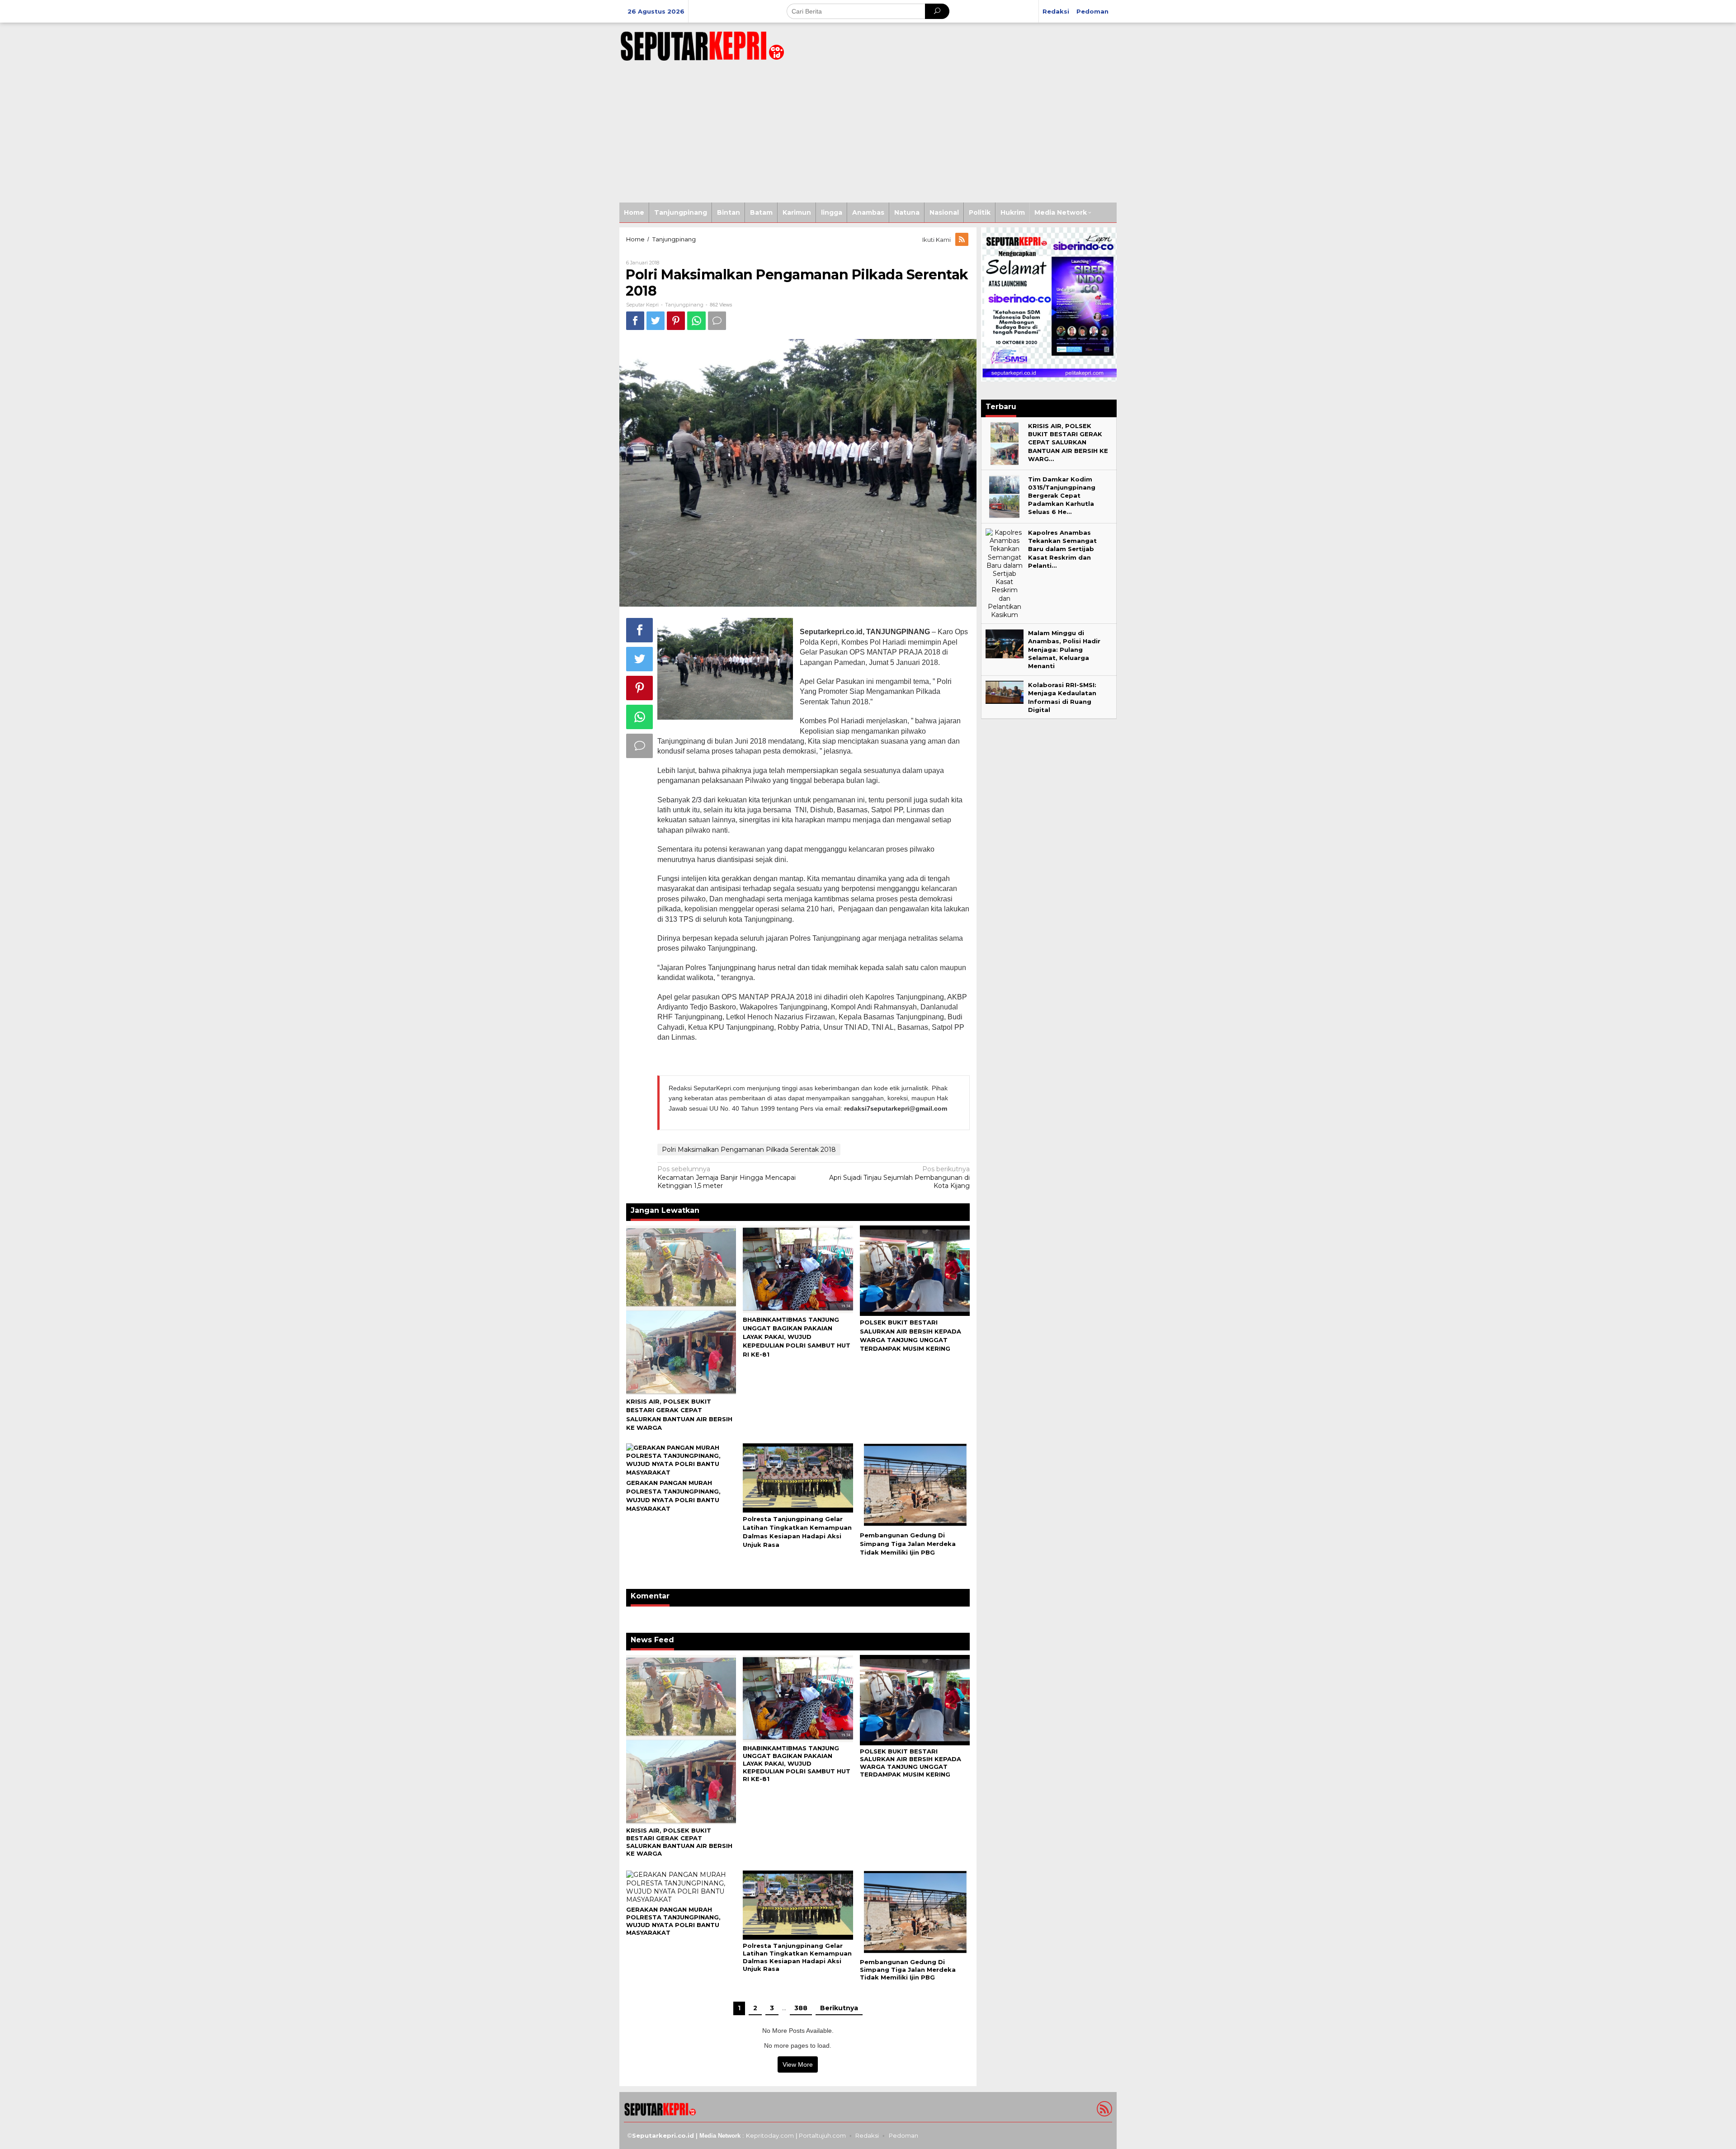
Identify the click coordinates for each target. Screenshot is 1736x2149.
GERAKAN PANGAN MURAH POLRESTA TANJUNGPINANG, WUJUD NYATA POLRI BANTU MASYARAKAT (673, 1921)
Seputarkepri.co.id (663, 2135)
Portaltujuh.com (822, 2135)
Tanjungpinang (684, 305)
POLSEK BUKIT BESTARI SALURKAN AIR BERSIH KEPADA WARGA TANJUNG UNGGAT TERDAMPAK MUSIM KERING (910, 1763)
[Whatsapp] (696, 321)
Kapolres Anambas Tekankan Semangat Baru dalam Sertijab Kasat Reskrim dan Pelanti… (1062, 549)
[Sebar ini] (635, 321)
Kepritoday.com (770, 2135)
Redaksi (867, 2135)
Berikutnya (839, 2008)
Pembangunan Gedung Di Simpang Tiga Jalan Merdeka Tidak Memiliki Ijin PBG (908, 1544)
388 (801, 2008)
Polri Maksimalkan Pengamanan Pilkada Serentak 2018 (749, 1150)
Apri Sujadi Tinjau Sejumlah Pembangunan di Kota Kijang (899, 1177)
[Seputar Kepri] (702, 44)
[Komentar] (717, 321)
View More (798, 2064)
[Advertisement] (868, 135)
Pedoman (903, 2135)
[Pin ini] (676, 321)
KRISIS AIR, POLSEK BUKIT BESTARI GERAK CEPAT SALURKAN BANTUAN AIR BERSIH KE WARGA (679, 1842)
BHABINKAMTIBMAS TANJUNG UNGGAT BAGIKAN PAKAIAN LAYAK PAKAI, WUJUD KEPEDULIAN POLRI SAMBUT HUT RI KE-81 (797, 1337)
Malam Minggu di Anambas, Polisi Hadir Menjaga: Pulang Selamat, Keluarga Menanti (1064, 649)
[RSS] (962, 240)
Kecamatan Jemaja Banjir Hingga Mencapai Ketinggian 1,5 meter (726, 1177)
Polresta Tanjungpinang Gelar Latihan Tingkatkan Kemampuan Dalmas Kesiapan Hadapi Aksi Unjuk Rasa (797, 1957)
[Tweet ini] (656, 321)
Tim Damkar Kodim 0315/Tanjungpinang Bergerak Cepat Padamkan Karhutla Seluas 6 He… (1062, 496)
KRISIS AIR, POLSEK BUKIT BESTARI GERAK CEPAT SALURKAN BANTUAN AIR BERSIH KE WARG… (1068, 442)
